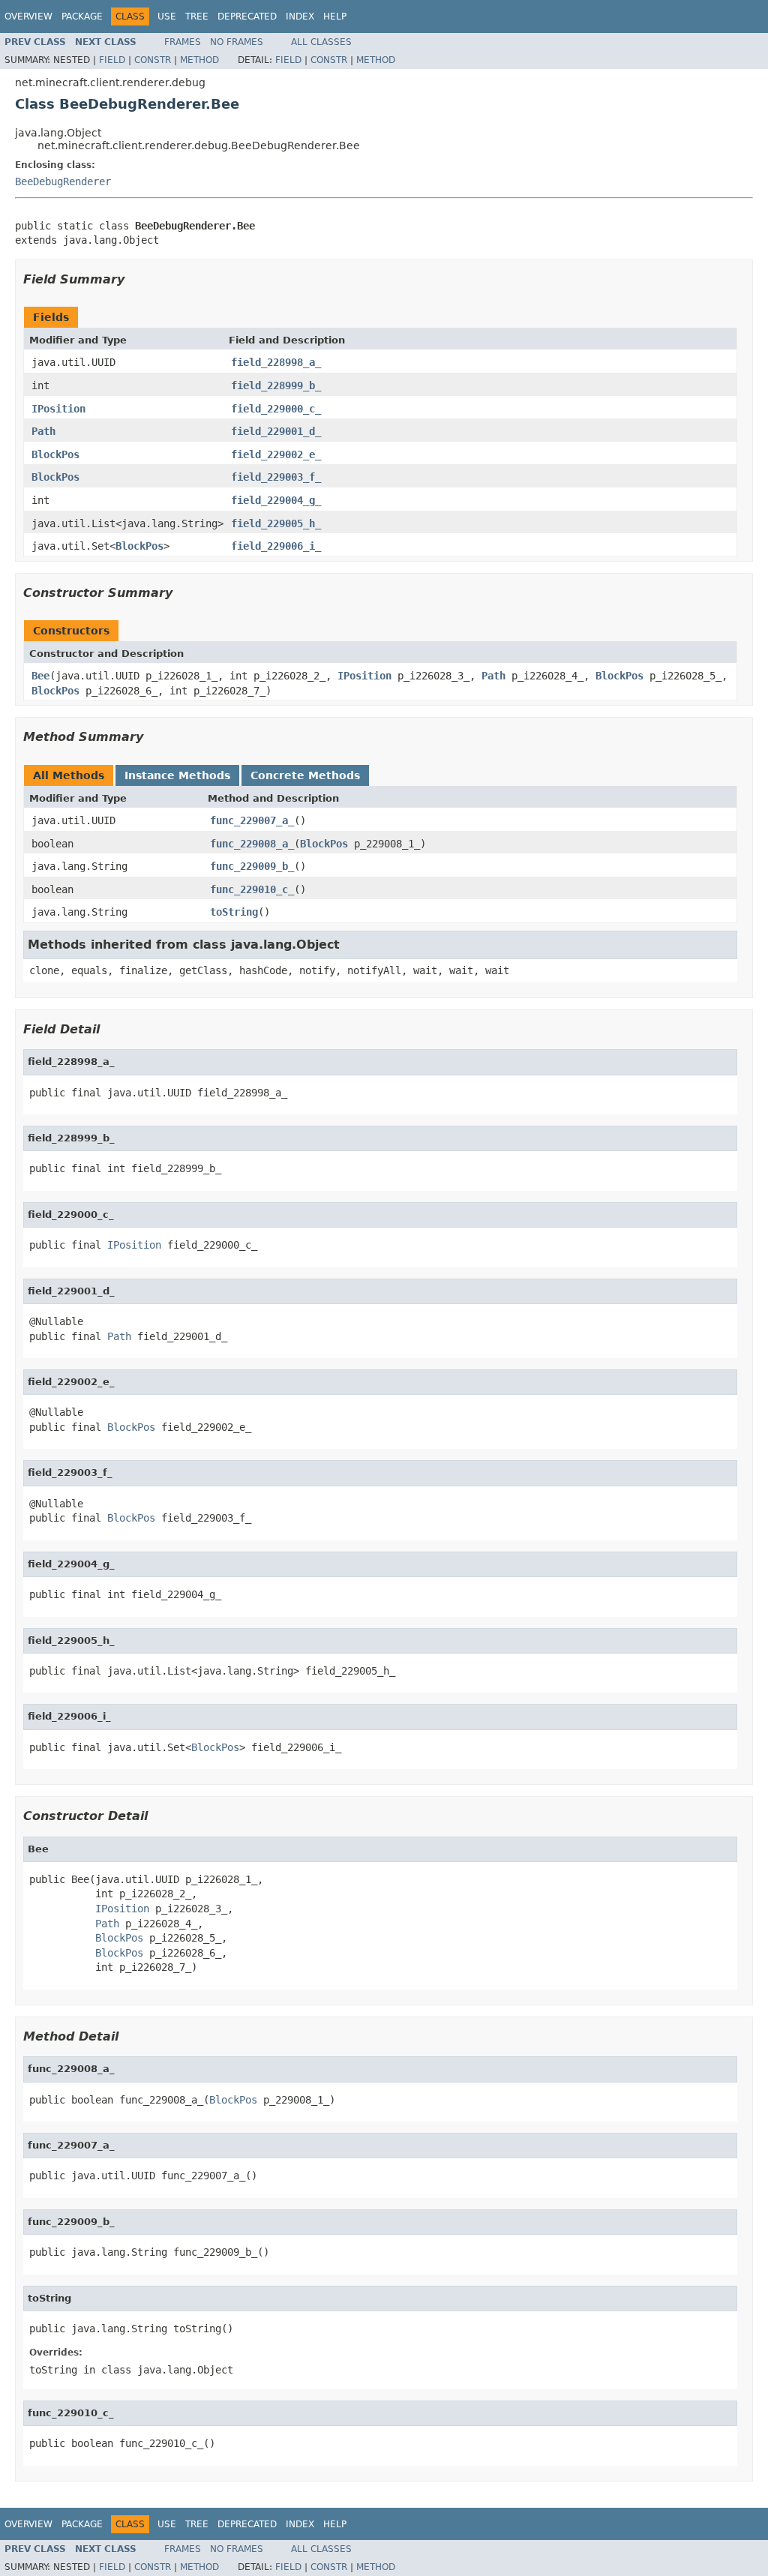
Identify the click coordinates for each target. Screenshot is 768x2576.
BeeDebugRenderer (63, 181)
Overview (28, 16)
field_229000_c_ (276, 409)
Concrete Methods (305, 775)
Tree (197, 16)
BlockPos (55, 454)
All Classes (321, 42)
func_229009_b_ (252, 866)
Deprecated (247, 16)
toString (234, 912)
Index (300, 16)
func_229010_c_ (252, 889)
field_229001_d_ (276, 431)
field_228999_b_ (276, 385)
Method (199, 60)
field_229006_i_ (276, 546)
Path (43, 431)
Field (112, 60)
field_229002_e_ (276, 454)
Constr (153, 60)
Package (82, 16)
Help (335, 16)
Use (167, 16)
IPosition (58, 409)
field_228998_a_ (276, 362)
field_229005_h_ (276, 523)
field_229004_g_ (276, 500)
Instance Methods (177, 775)
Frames (183, 42)
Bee (40, 676)
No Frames (237, 42)
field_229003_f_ (276, 477)
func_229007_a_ (252, 820)
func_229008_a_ (252, 844)
